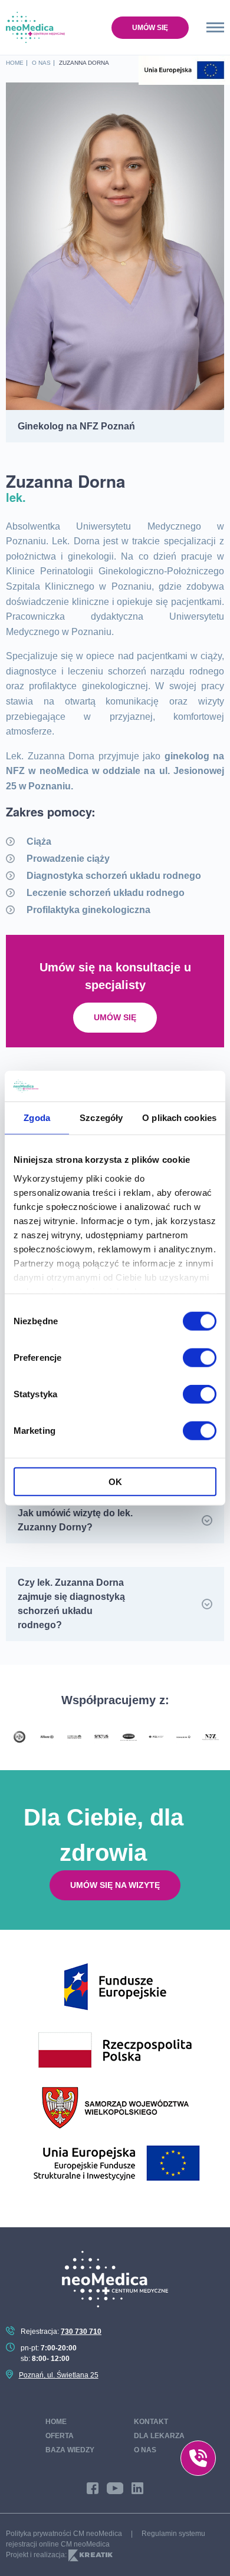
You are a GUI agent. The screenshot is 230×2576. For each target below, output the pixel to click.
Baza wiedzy (70, 2450)
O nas (145, 2450)
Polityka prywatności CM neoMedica (64, 2534)
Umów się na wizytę (115, 1885)
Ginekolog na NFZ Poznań (76, 426)
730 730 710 (81, 2332)
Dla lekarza (159, 2436)
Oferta (60, 2436)
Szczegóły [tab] (101, 1118)
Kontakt (151, 2422)
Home (56, 2422)
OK (115, 1482)
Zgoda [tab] (37, 1118)
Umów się (150, 28)
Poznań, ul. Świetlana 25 (59, 2375)
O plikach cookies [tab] (179, 1118)
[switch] (200, 1358)
